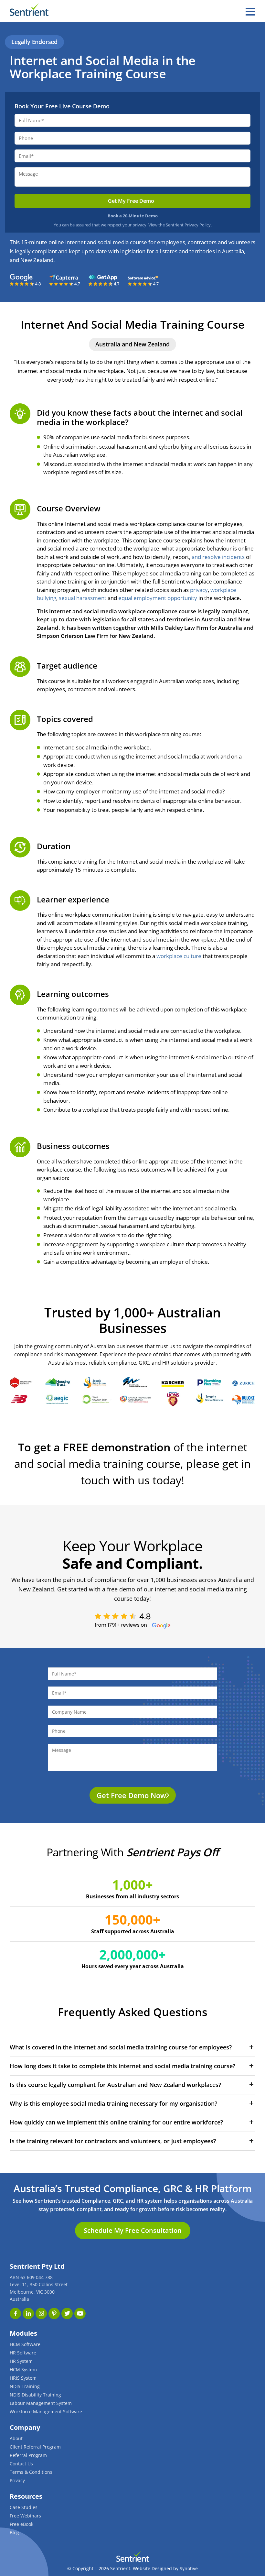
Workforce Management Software (46, 2412)
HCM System (23, 2369)
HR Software (23, 2353)
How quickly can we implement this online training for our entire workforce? (116, 2122)
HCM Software (25, 2344)
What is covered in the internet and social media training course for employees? (121, 2047)
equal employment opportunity (158, 598)
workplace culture (179, 956)
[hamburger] (250, 12)
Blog (14, 2532)
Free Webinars (25, 2516)
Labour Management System (41, 2403)
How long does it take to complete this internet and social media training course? (122, 2066)
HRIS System (23, 2378)
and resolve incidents (217, 557)
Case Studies (24, 2507)
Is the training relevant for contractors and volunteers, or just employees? (113, 2141)
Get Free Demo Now (131, 1795)
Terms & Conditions (31, 2472)
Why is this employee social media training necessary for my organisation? (113, 2103)
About (16, 2438)
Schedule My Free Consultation (133, 2230)
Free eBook (21, 2524)
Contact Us (21, 2464)
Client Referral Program (35, 2447)
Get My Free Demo (131, 201)
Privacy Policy (198, 225)
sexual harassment (83, 598)
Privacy (17, 2480)
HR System (21, 2361)
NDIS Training (25, 2386)
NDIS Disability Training (35, 2395)
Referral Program (28, 2455)
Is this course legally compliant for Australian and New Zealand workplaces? (115, 2085)
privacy (199, 590)
